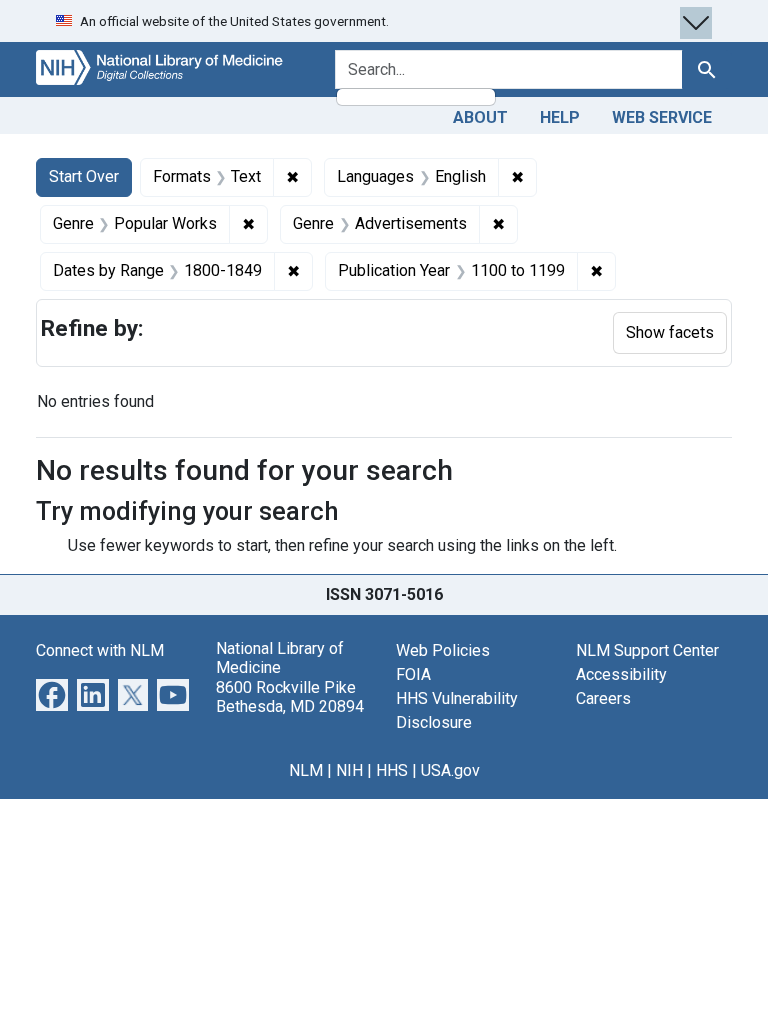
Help (560, 117)
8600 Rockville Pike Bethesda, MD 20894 (290, 697)
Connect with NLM (100, 650)
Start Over (84, 176)
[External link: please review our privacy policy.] (52, 693)
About (480, 117)
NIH (349, 770)
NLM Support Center (647, 650)
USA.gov (450, 770)
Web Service (662, 117)
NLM (306, 770)
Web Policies (443, 650)
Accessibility (621, 674)
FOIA (413, 674)
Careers (603, 698)
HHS (392, 770)
